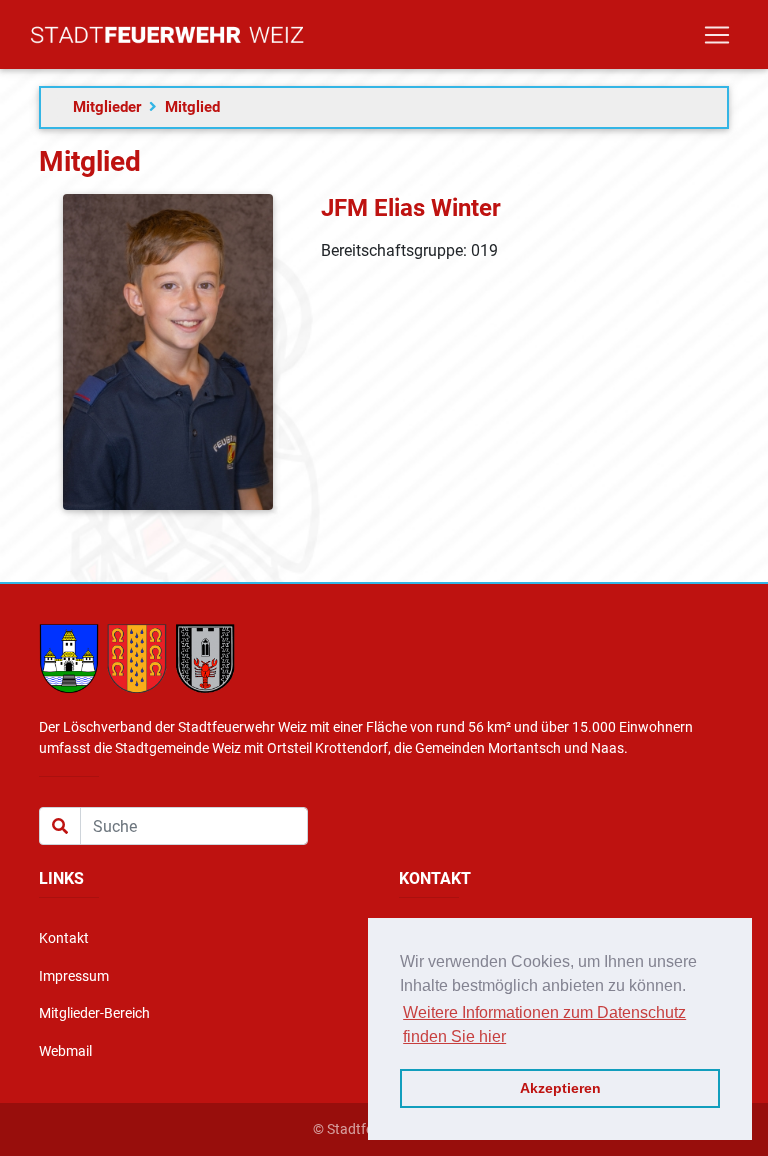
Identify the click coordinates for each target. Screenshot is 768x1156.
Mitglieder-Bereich (94, 1013)
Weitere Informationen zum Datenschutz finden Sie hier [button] (544, 1024)
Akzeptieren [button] (560, 1088)
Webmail (65, 1051)
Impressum (74, 976)
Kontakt (64, 938)
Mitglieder (107, 107)
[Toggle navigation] (717, 35)
